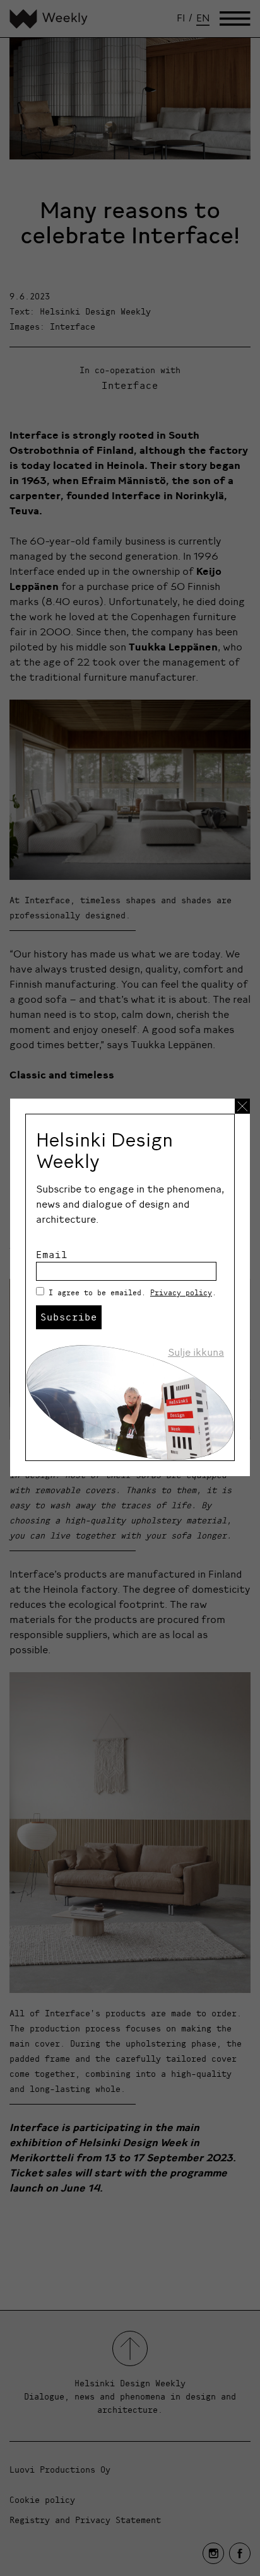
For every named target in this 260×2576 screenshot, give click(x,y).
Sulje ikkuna (196, 1352)
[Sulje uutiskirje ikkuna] (242, 1106)
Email (52, 1254)
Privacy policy (181, 1292)
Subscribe (69, 1317)
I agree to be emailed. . (133, 1292)
